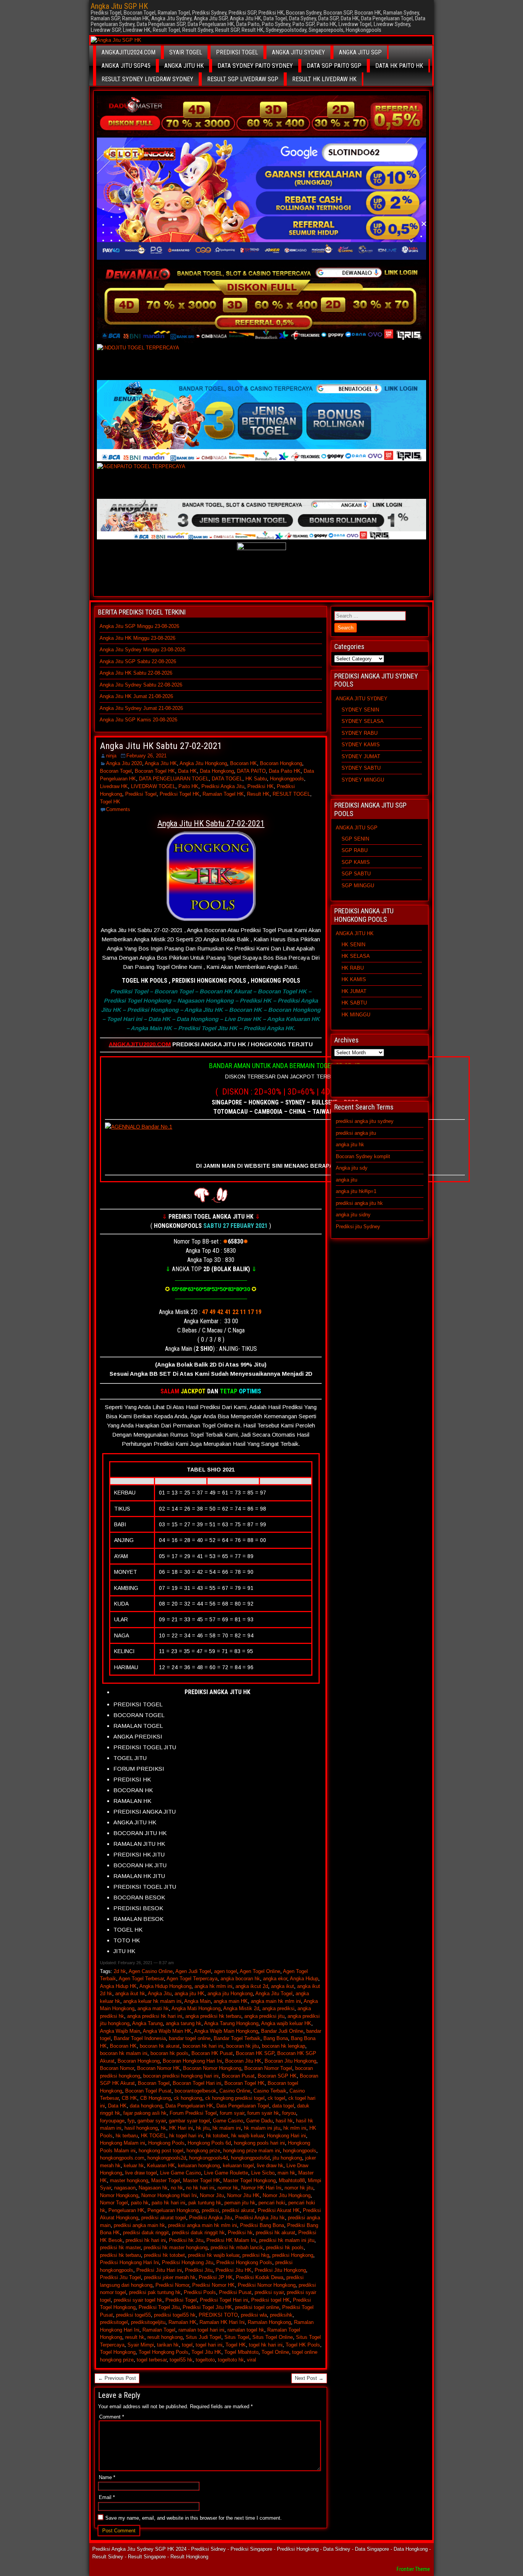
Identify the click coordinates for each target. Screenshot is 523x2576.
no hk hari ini (200, 2188)
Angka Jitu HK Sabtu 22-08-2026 (136, 673)
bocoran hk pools (169, 2053)
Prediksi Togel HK (180, 794)
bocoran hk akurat (160, 2046)
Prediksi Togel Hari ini (224, 2300)
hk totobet (217, 2136)
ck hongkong (188, 2098)
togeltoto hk (231, 2360)
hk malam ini (227, 2128)
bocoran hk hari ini (203, 2046)
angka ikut (283, 1986)
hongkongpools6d (250, 2158)
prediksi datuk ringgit (146, 2233)
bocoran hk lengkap (284, 2046)
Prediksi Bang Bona (262, 2225)
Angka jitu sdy (352, 1168)
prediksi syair (269, 2292)
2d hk (120, 1971)
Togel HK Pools (303, 2345)
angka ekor (275, 1979)
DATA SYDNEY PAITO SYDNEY (255, 66)
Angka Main (197, 2001)
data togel (283, 2106)
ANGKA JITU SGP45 (126, 66)
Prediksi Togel (141, 794)
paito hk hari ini (168, 2203)
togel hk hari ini (266, 2345)
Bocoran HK (244, 763)
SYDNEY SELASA (363, 721)
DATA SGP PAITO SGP (334, 66)
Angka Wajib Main (120, 2031)
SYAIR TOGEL (186, 52)
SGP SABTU (356, 874)
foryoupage (112, 2121)
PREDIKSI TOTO (218, 2315)
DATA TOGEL (227, 779)
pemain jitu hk (240, 2203)
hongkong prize (203, 2151)
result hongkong (165, 2337)
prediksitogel (114, 2322)
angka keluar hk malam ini (152, 2001)
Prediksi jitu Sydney (358, 1227)
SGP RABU (355, 850)
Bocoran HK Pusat (212, 2053)
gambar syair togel (189, 2121)
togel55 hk (181, 2360)
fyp (131, 2121)
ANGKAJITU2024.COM (128, 52)
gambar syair (152, 2121)
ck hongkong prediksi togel (235, 2098)
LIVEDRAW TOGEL (153, 786)
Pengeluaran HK (126, 2210)
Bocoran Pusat (238, 2076)
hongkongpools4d (208, 2158)
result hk (135, 2337)
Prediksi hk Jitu (186, 2240)
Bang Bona (276, 2038)
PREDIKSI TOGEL (237, 52)
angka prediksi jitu (264, 2016)
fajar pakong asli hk (145, 2113)
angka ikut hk (130, 1993)
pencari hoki (272, 2203)
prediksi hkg (256, 2255)
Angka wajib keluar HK (286, 2023)
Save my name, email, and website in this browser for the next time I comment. (194, 2518)
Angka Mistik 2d (241, 2008)
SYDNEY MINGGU (363, 780)
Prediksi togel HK (270, 2300)
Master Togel (166, 2180)
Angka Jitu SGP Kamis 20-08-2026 (138, 720)
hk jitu (203, 2128)
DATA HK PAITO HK (399, 66)
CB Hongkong (155, 2098)
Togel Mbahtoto (241, 2352)
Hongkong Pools (166, 2143)
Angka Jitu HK (161, 763)
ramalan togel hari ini (201, 2330)
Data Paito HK (285, 771)
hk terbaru (127, 2136)
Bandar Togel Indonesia (140, 2038)
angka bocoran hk (240, 1979)
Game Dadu (259, 2121)
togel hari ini (209, 2345)
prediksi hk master (120, 2247)
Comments (118, 809)
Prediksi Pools (200, 2292)
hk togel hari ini (186, 2136)
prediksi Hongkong (293, 2255)
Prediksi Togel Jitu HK (207, 2307)
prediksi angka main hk (139, 2225)
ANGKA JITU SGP (360, 52)
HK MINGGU (356, 1015)
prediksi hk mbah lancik (237, 2247)
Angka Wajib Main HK (167, 2031)
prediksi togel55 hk (175, 2315)
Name (107, 2477)
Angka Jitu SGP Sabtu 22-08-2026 (138, 661)
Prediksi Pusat (235, 2292)
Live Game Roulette (226, 2173)
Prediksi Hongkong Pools (244, 2262)
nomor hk (228, 2188)
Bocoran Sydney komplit (363, 1156)
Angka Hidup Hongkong (165, 1986)
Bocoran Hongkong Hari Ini (192, 2061)
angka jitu (346, 1180)
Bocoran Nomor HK (159, 2068)
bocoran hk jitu (243, 2046)
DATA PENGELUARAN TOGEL (174, 779)
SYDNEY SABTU (361, 768)
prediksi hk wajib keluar (214, 2255)
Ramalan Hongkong (269, 2322)
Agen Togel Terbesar (141, 1979)
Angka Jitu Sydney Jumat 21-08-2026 (141, 708)
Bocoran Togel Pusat (148, 2091)
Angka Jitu (160, 1993)
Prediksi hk (240, 2233)
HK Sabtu (256, 779)
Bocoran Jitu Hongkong (290, 2061)
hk (163, 2128)
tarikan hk (168, 2345)
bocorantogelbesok (195, 2091)
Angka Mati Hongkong (196, 2008)
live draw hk (270, 2166)
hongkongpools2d (167, 2158)
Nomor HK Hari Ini (261, 2188)
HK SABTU (354, 1003)
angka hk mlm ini (213, 1986)
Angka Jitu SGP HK (119, 6)
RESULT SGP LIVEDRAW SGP (243, 79)
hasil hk (284, 2121)
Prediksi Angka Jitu (223, 786)
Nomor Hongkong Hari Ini (169, 2195)
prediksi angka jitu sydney (365, 1121)
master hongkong (129, 2180)
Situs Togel (237, 2337)
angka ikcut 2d (252, 1986)
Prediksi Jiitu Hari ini (159, 2270)
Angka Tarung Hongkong (231, 2023)
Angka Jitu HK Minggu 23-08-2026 (137, 638)
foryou (289, 2113)
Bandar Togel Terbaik (237, 2038)
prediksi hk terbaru (120, 2255)
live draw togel (141, 2173)
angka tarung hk (184, 2023)
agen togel (226, 1971)
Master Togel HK (202, 2180)
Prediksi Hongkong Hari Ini (129, 2262)
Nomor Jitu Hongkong (287, 2195)
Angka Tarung (147, 2023)
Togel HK (110, 802)
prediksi (210, 2210)
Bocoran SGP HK (277, 2076)
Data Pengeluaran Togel (243, 2106)
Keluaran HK (161, 2166)
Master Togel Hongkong (249, 2180)
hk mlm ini (295, 2128)
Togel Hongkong (118, 2352)
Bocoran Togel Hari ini (197, 2083)
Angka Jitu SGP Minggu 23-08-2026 (139, 626)
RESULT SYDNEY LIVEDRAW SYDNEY (147, 79)
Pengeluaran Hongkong (173, 2210)
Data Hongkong (217, 771)
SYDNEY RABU (360, 733)
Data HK (187, 771)
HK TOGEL (154, 2136)
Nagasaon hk (153, 2188)
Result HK (258, 794)
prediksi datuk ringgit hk (198, 2233)
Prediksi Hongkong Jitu (188, 2262)
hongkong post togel (161, 2151)
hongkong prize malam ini (252, 2151)
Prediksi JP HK (216, 2277)
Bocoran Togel (116, 771)
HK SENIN (353, 945)
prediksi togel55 (133, 2315)
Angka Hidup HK (118, 1986)
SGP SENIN (355, 839)
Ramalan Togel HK (223, 794)
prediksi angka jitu (356, 1133)
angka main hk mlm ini (276, 2001)
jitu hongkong (287, 2158)
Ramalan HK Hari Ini (222, 2322)
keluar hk (134, 2166)
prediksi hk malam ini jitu (287, 2240)
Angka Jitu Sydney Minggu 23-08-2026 (142, 650)
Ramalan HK (182, 2322)
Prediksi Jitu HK (234, 2270)
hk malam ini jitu (262, 2128)
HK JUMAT (354, 991)
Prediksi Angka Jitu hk (260, 2218)
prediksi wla (254, 2315)
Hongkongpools (287, 779)
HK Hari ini (181, 2128)
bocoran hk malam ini (124, 2053)
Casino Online (235, 2091)
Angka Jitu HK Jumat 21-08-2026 (136, 696)
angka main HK (231, 2001)
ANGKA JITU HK (184, 66)
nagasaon (125, 2188)
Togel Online (275, 2352)
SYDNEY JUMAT (361, 756)
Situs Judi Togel (203, 2337)
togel (187, 2345)
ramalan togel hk (246, 2330)
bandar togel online (190, 2038)
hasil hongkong (141, 2128)
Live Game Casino (181, 2173)
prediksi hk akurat (275, 2233)
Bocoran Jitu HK (243, 2061)
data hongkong (146, 2106)
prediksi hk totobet (164, 2255)
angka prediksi (278, 2008)
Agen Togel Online (260, 1971)
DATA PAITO (251, 771)
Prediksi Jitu (199, 2270)
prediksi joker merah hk (170, 2277)
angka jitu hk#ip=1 (356, 1191)
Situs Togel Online (273, 2337)
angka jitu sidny (353, 1215)
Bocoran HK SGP (255, 2053)
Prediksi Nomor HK (213, 2285)
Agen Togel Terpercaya (192, 1979)
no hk (177, 2188)
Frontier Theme (413, 2569)
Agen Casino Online (151, 1971)
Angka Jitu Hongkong (203, 763)
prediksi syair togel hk (138, 2300)
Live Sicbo (263, 2173)
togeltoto (205, 2360)
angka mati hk (153, 2008)
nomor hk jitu (299, 2188)
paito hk (140, 2203)
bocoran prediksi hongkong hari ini (181, 2076)
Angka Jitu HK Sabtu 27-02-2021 (161, 746)
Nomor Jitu (212, 2195)
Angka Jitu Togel (274, 1993)
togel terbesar (152, 2360)
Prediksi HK (261, 786)
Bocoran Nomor (117, 2068)
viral (252, 2360)
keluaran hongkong (199, 2166)
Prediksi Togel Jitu (159, 2307)
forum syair (232, 2113)
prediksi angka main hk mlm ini (203, 2225)
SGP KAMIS (356, 862)
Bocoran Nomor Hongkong (212, 2068)
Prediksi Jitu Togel (120, 2277)
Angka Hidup (304, 1979)
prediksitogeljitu (148, 2322)
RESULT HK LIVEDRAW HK (324, 79)
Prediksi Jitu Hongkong (280, 2270)
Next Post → (309, 2378)
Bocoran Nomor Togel (268, 2068)
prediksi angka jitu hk (359, 1203)
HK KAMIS (354, 979)
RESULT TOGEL (291, 794)
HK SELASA (356, 956)
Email (107, 2497)
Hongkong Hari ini (286, 2136)
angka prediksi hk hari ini (155, 2016)
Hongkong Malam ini (123, 2143)
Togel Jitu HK (206, 2352)
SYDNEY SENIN (360, 710)
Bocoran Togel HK (155, 771)
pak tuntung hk (205, 2203)
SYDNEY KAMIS (361, 745)
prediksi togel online (257, 2307)
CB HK (129, 2098)
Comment (112, 2417)
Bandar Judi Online (282, 2031)
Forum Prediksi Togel (193, 2113)
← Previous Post (117, 2378)
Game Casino (228, 2121)
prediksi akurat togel (164, 2218)
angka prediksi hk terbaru (213, 2016)
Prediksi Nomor (172, 2285)
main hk (286, 2173)
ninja (111, 756)
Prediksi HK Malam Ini (231, 2240)
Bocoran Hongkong (281, 763)
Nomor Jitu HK (243, 2195)
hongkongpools (300, 2151)
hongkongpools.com (122, 2158)
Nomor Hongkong (119, 2195)
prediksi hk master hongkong (176, 2247)
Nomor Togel (114, 2203)
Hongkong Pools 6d (209, 2143)
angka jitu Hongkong (230, 1993)
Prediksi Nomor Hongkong (267, 2285)
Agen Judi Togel (193, 1971)
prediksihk (281, 2315)
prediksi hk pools (285, 2247)
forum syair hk (263, 2113)
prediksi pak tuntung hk (155, 2292)
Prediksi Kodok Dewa (260, 2277)
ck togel (276, 2098)
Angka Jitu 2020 (124, 763)
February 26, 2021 (146, 756)
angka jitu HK (190, 1993)
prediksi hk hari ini (146, 2240)
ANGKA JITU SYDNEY (298, 52)
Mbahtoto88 (292, 2180)
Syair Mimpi (141, 2345)
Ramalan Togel (159, 2330)
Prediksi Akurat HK (279, 2210)
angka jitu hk (350, 1145)
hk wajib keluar (248, 2136)
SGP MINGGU (358, 886)
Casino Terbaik (270, 2091)
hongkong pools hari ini (259, 2143)
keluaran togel (238, 2166)
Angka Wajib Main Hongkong (226, 2031)
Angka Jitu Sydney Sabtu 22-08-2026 (141, 685)
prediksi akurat (238, 2210)
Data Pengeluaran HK (189, 2106)
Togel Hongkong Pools (163, 2352)
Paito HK (188, 786)
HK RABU (353, 968)
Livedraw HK (114, 786)
